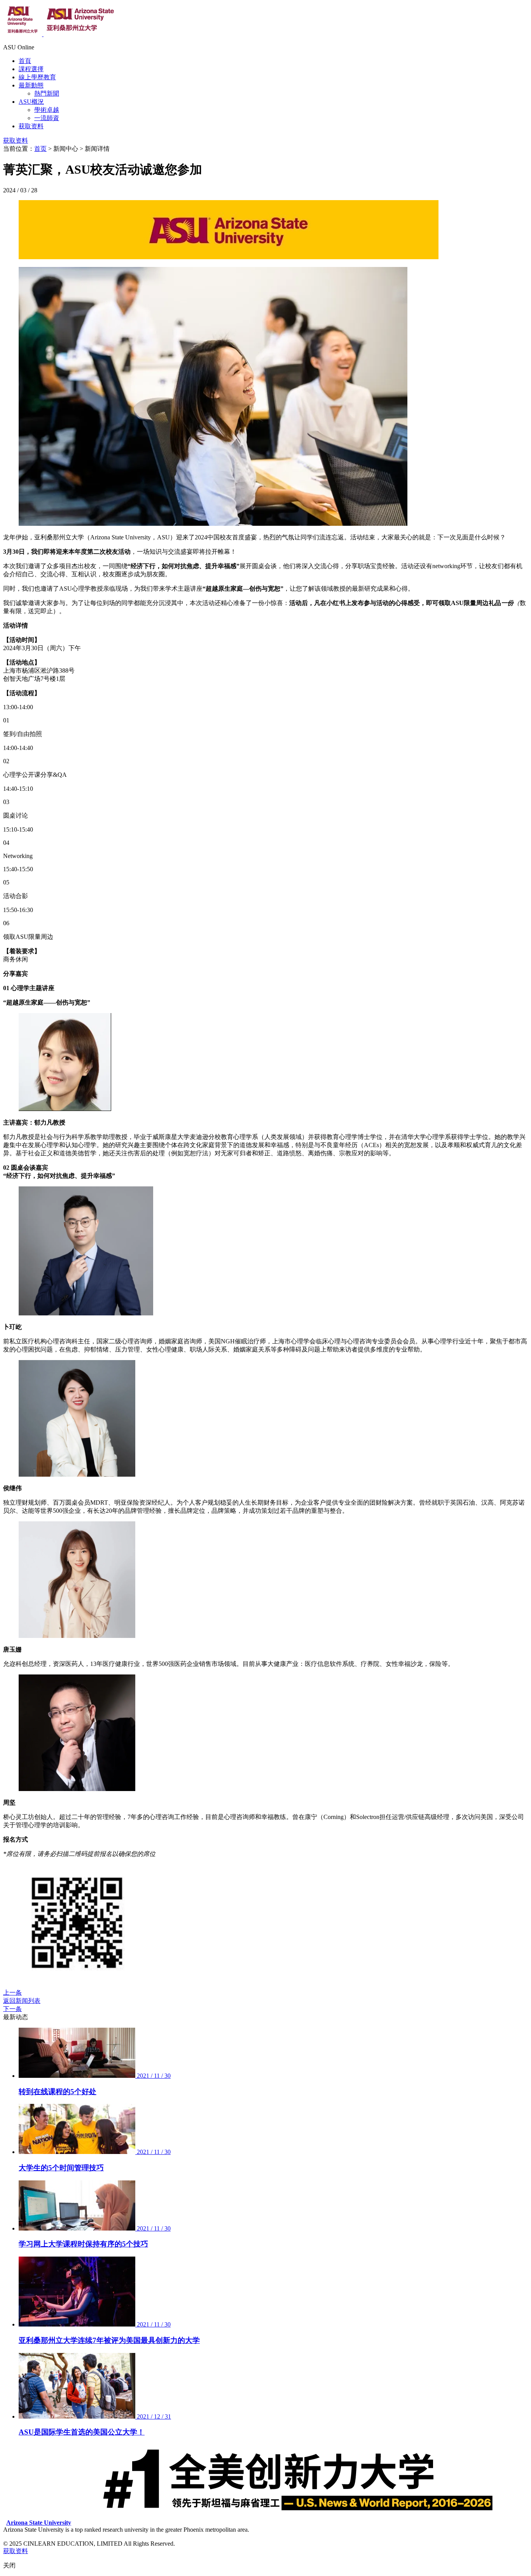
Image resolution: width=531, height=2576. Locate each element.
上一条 (12, 1993)
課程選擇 (31, 69)
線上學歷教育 (37, 77)
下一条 (12, 2009)
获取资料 (31, 126)
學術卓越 (47, 110)
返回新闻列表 (22, 2001)
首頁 (25, 61)
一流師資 (47, 118)
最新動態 (31, 85)
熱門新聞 (47, 93)
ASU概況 (31, 102)
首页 (40, 149)
